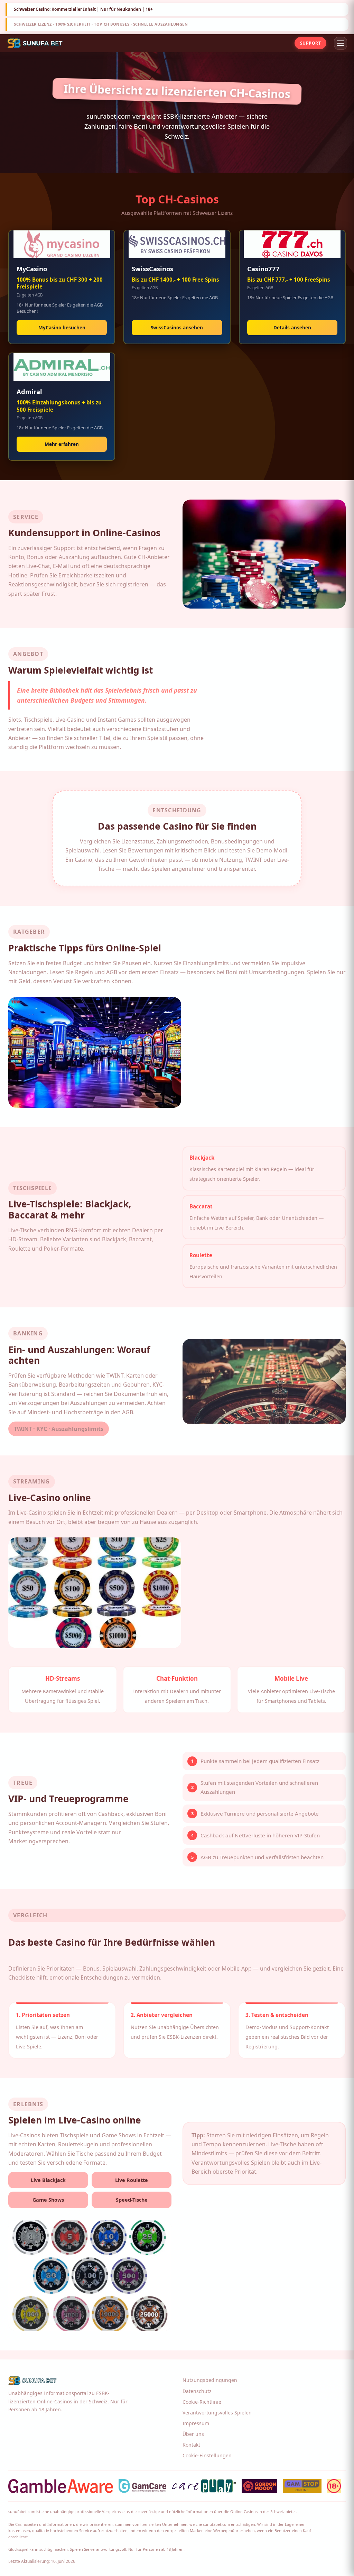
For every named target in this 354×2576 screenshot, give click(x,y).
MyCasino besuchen (62, 327)
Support (310, 43)
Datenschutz (197, 2391)
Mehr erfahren (62, 444)
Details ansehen (292, 327)
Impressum (196, 2423)
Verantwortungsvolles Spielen (217, 2413)
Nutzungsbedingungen (210, 2380)
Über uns (193, 2434)
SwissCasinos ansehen (177, 327)
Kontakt (191, 2445)
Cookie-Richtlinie (202, 2402)
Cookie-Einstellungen (207, 2455)
